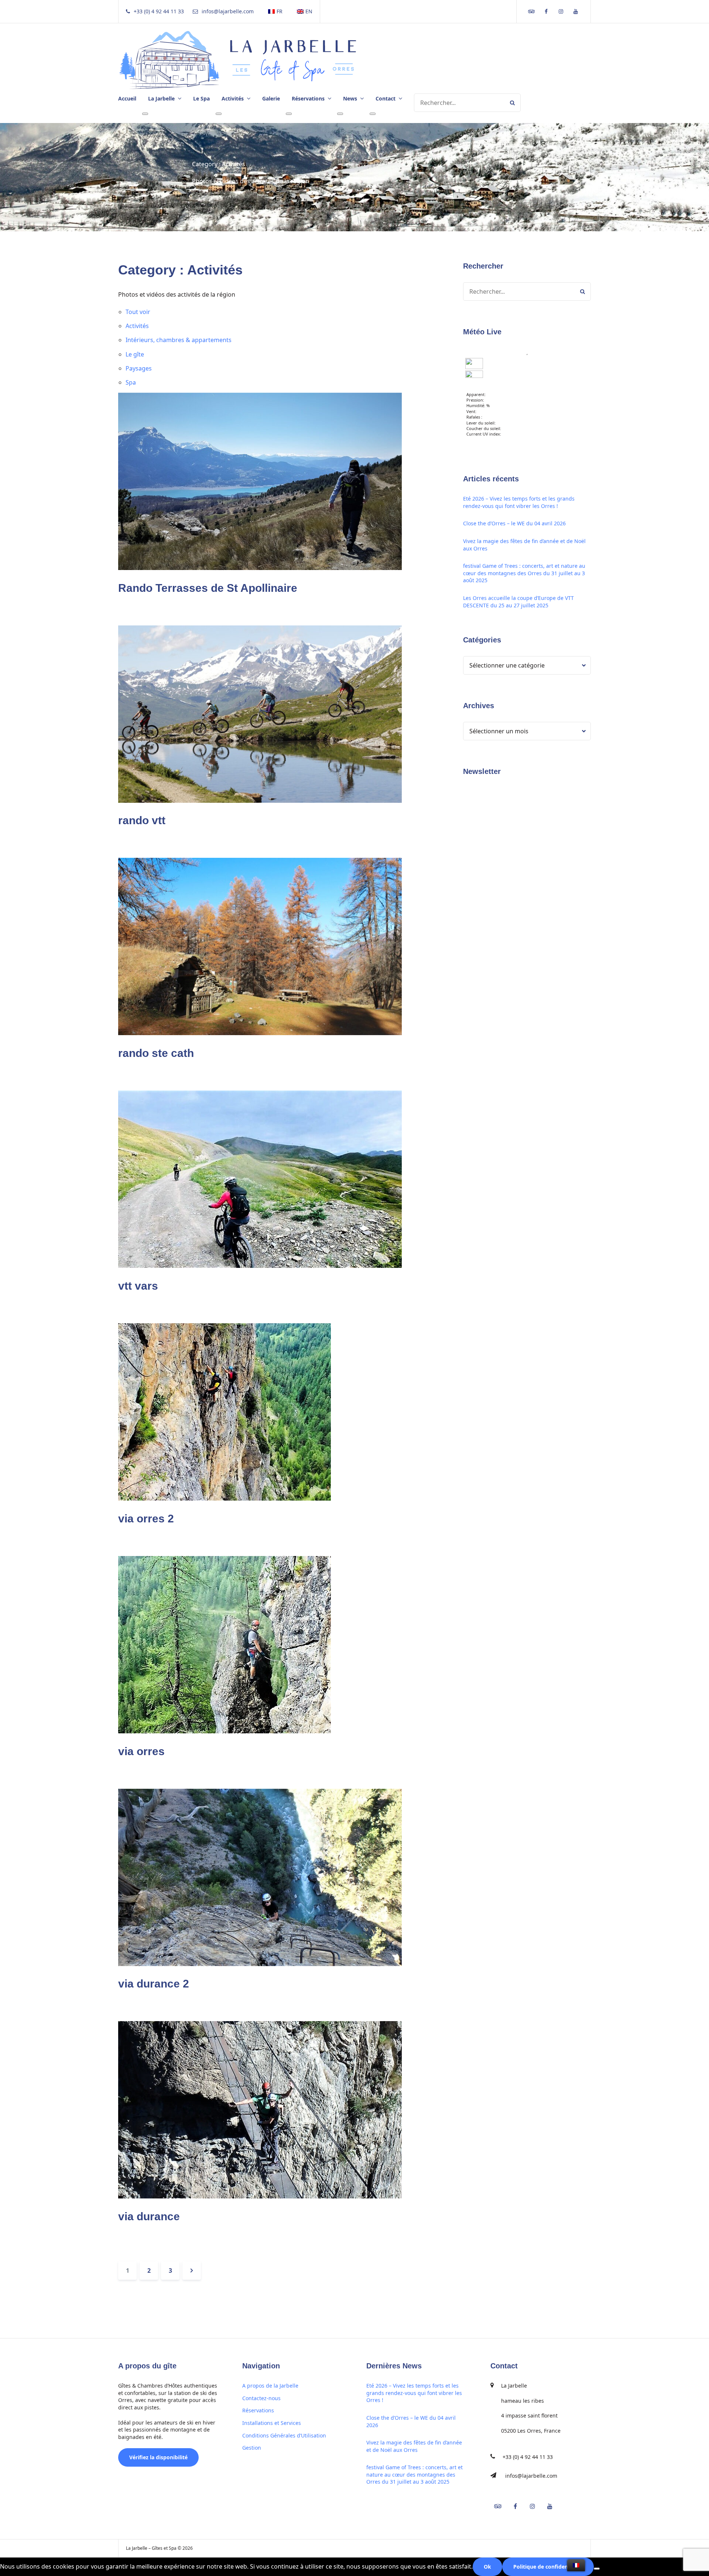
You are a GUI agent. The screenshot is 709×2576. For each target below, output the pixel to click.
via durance (149, 2216)
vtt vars (138, 1286)
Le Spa (201, 98)
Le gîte (135, 354)
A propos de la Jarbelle (270, 2386)
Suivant (192, 2270)
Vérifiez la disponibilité (158, 2457)
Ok (487, 2567)
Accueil (127, 98)
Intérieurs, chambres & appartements (179, 340)
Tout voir (138, 312)
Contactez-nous (261, 2398)
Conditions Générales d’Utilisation (284, 2435)
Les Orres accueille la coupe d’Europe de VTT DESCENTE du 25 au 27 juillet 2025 (518, 602)
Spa (131, 382)
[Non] (597, 2569)
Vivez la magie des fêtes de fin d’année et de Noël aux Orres (524, 545)
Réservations (258, 2410)
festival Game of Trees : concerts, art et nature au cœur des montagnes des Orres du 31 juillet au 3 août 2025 (524, 573)
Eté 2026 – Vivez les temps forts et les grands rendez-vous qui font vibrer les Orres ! (519, 502)
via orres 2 (146, 1519)
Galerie (271, 98)
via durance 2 (154, 1984)
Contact (386, 98)
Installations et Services (272, 2423)
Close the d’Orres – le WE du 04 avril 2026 (514, 523)
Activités (137, 326)
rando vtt (142, 820)
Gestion (252, 2448)
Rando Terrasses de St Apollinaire (208, 588)
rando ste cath (156, 1053)
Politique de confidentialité (548, 2567)
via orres (141, 1751)
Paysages (139, 368)
